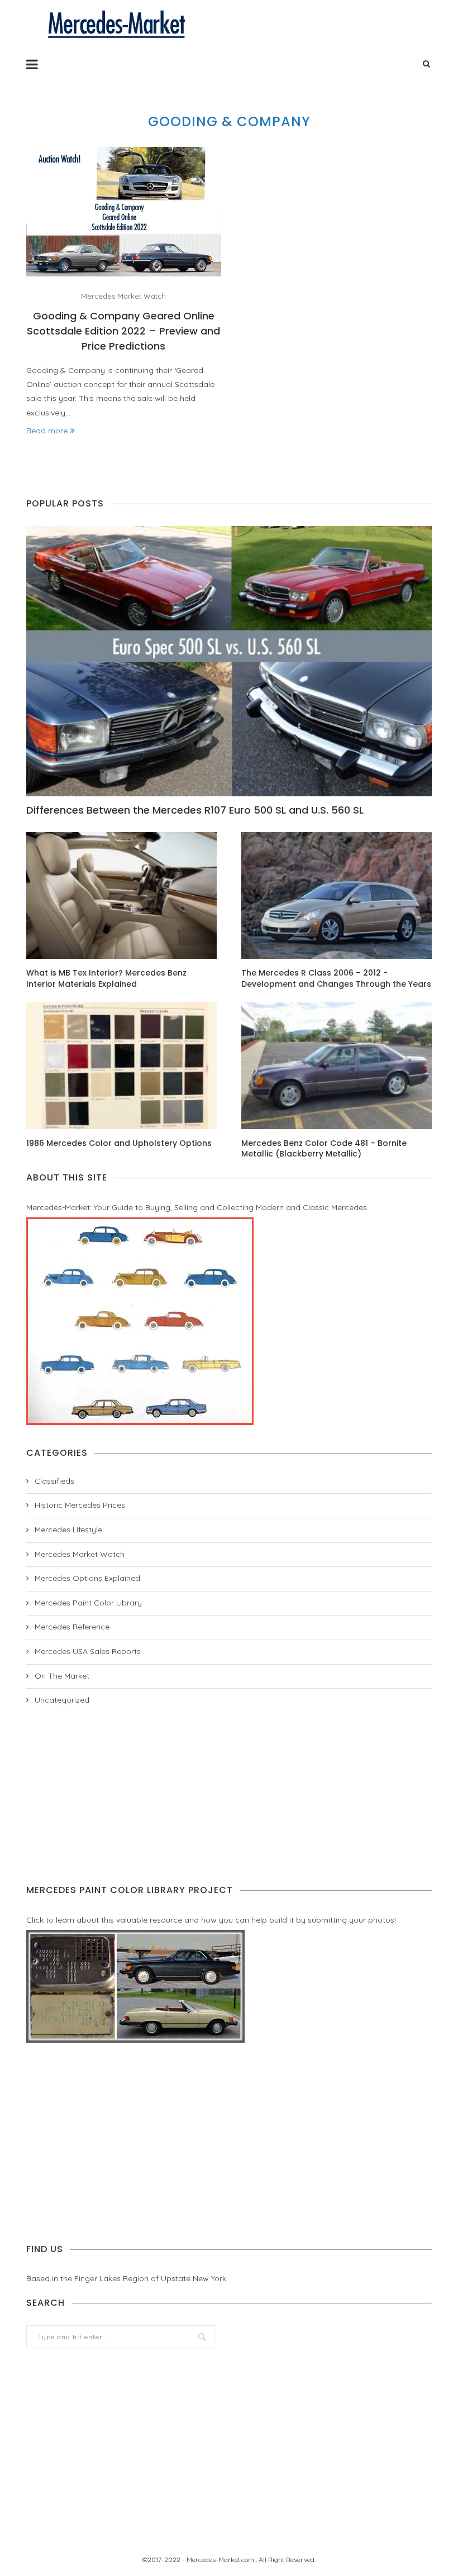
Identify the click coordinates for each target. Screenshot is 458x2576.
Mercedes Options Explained (87, 1578)
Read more (47, 431)
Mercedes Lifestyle (68, 1530)
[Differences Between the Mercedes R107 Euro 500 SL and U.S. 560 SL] (229, 661)
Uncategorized (62, 1700)
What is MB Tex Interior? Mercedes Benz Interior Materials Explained (106, 979)
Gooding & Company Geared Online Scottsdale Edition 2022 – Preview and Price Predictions (123, 331)
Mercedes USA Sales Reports (88, 1651)
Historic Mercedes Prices (80, 1505)
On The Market (62, 1676)
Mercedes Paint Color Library (88, 1603)
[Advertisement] (229, 1795)
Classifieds (54, 1481)
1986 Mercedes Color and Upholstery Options (119, 1143)
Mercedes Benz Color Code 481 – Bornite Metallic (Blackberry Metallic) (324, 1149)
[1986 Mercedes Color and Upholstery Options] (121, 1065)
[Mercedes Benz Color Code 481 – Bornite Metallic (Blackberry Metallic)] (337, 1065)
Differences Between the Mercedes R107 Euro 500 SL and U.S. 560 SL (195, 810)
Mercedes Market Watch (123, 296)
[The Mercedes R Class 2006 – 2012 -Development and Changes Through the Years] (337, 895)
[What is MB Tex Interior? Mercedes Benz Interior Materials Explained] (121, 895)
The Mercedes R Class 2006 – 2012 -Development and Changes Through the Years (336, 979)
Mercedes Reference (72, 1627)
